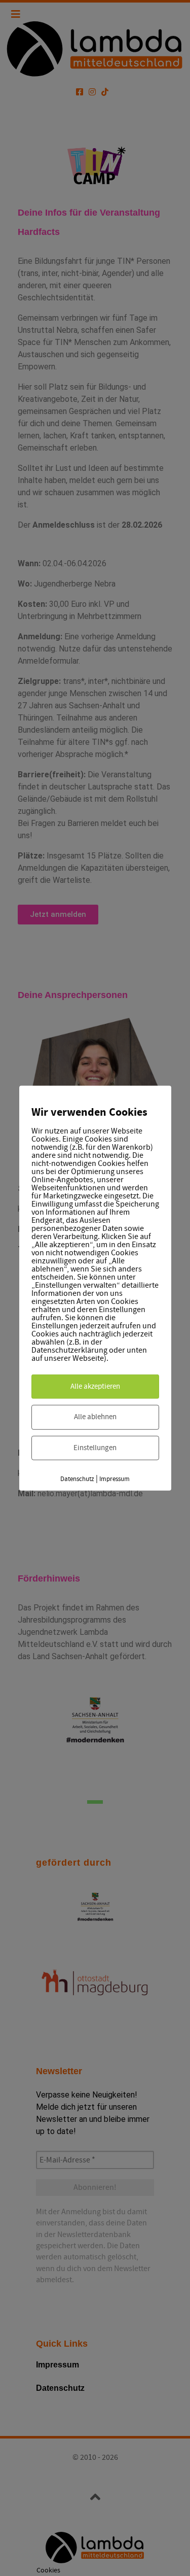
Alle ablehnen (95, 1417)
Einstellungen (95, 1447)
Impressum (115, 1479)
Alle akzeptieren (95, 1386)
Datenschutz (77, 1479)
